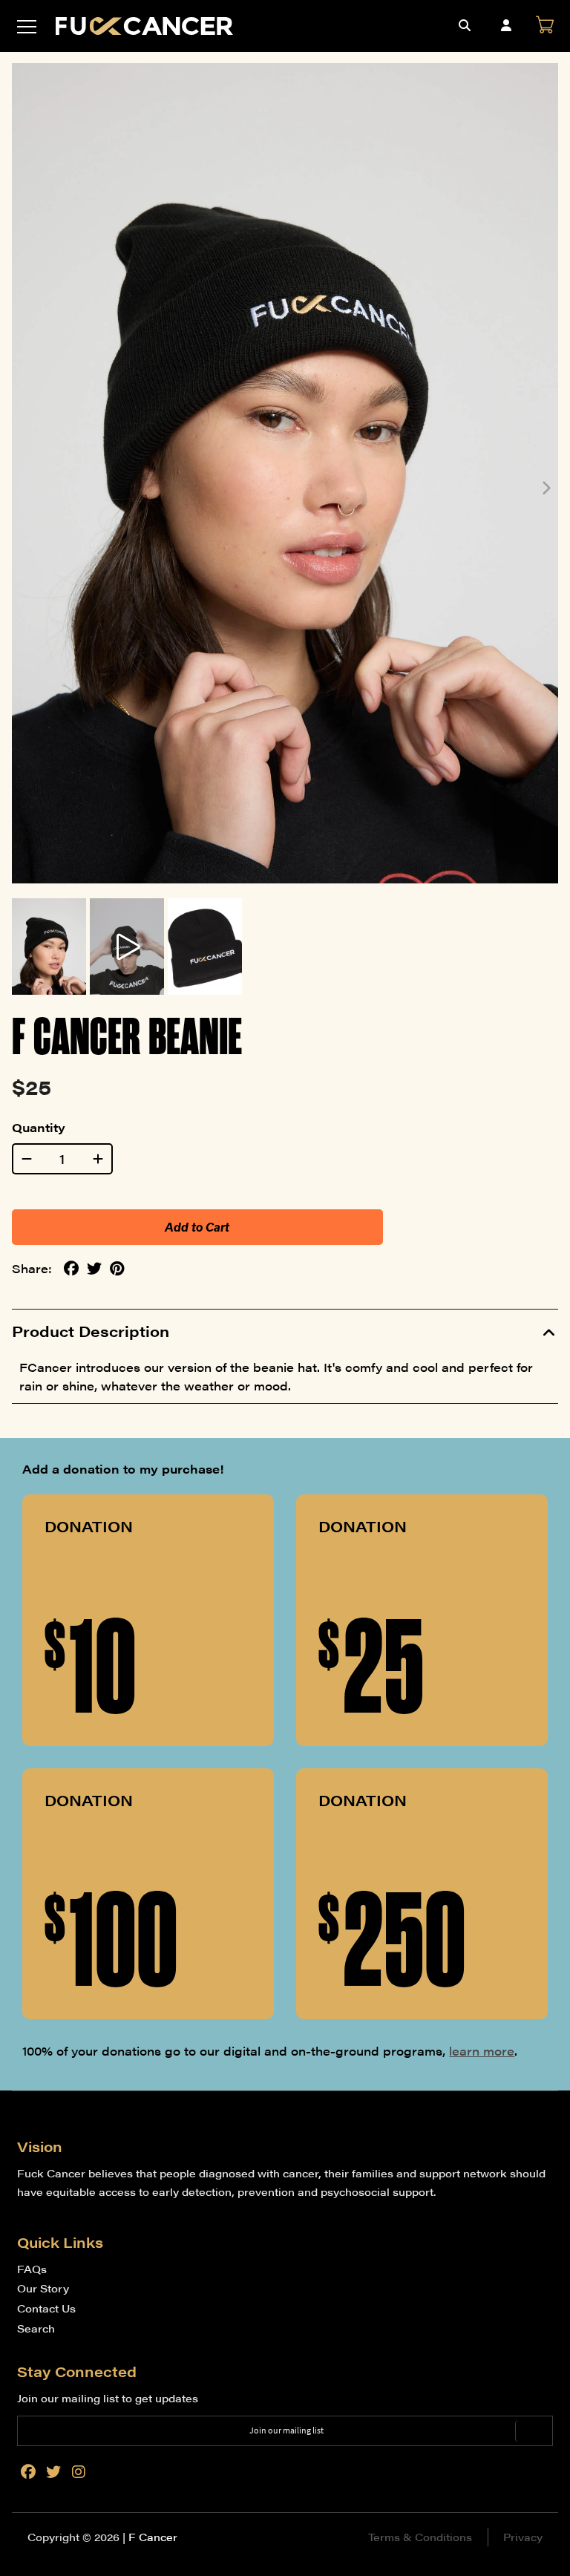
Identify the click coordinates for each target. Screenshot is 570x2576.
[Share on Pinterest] (117, 1269)
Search (36, 2328)
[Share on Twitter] (94, 1269)
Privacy (523, 2537)
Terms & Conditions (420, 2537)
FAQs (32, 2269)
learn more (482, 2051)
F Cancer (153, 2537)
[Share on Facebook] (71, 1269)
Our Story (43, 2288)
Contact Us (46, 2308)
